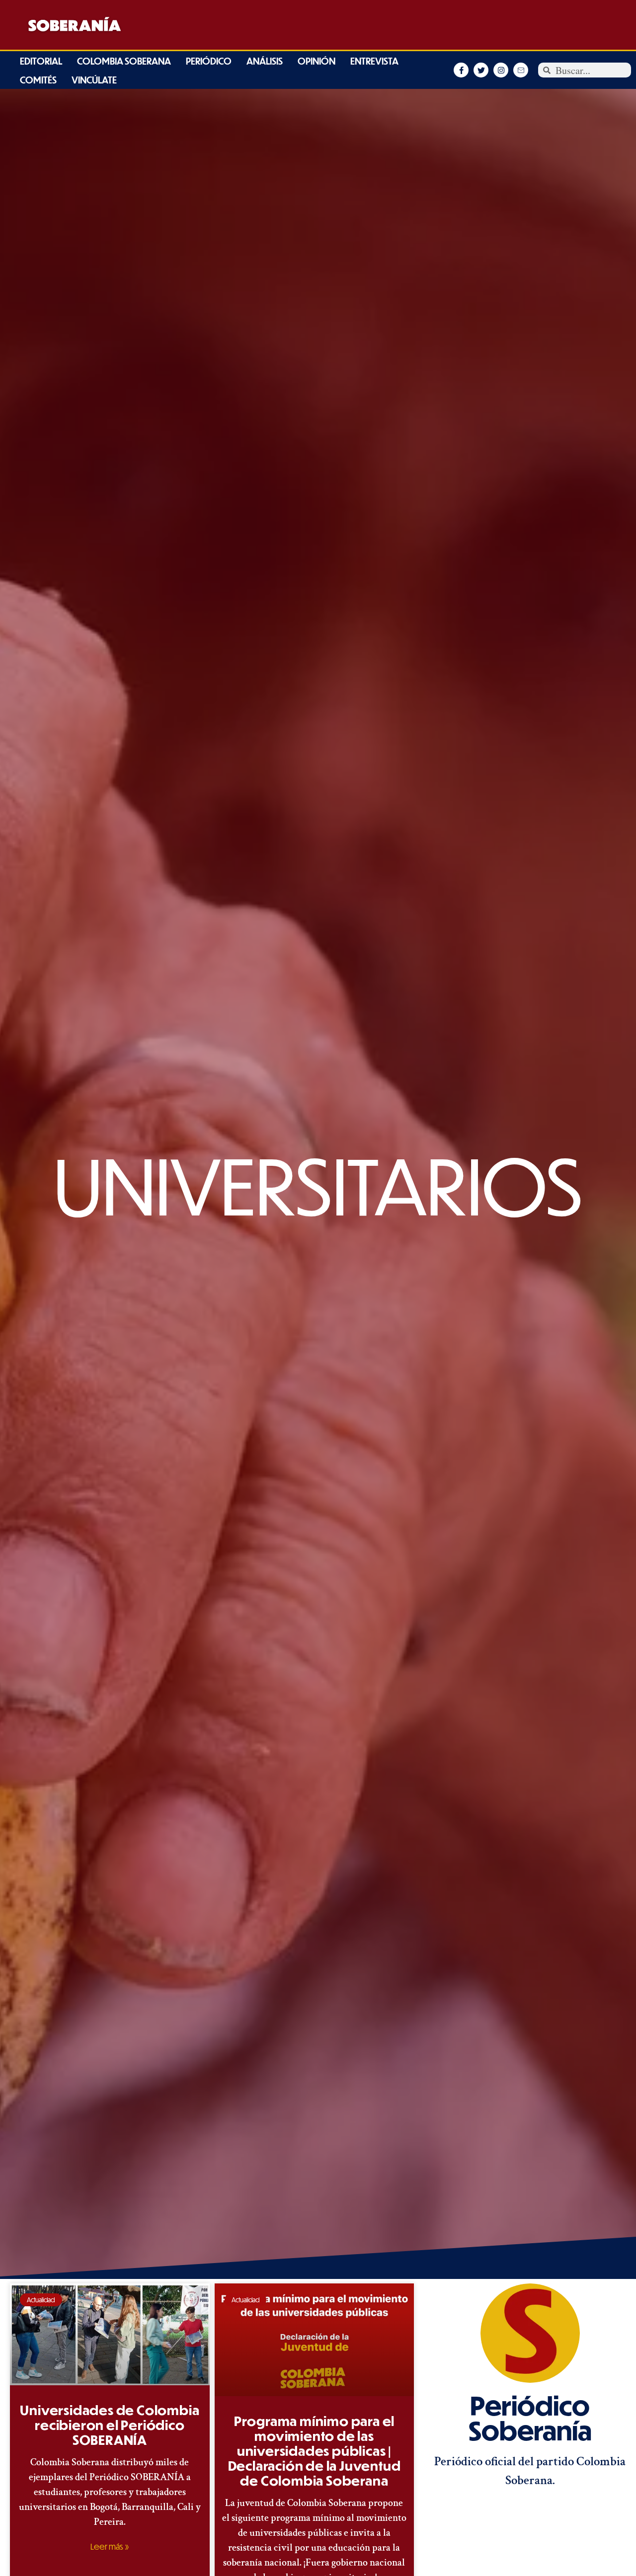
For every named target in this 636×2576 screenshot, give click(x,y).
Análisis (265, 61)
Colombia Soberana (124, 61)
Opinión (317, 61)
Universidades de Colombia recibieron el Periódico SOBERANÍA (110, 2425)
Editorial (41, 61)
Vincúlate (94, 80)
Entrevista (374, 61)
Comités (38, 80)
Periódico (209, 61)
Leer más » (110, 2547)
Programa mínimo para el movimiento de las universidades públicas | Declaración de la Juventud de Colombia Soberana (315, 2451)
